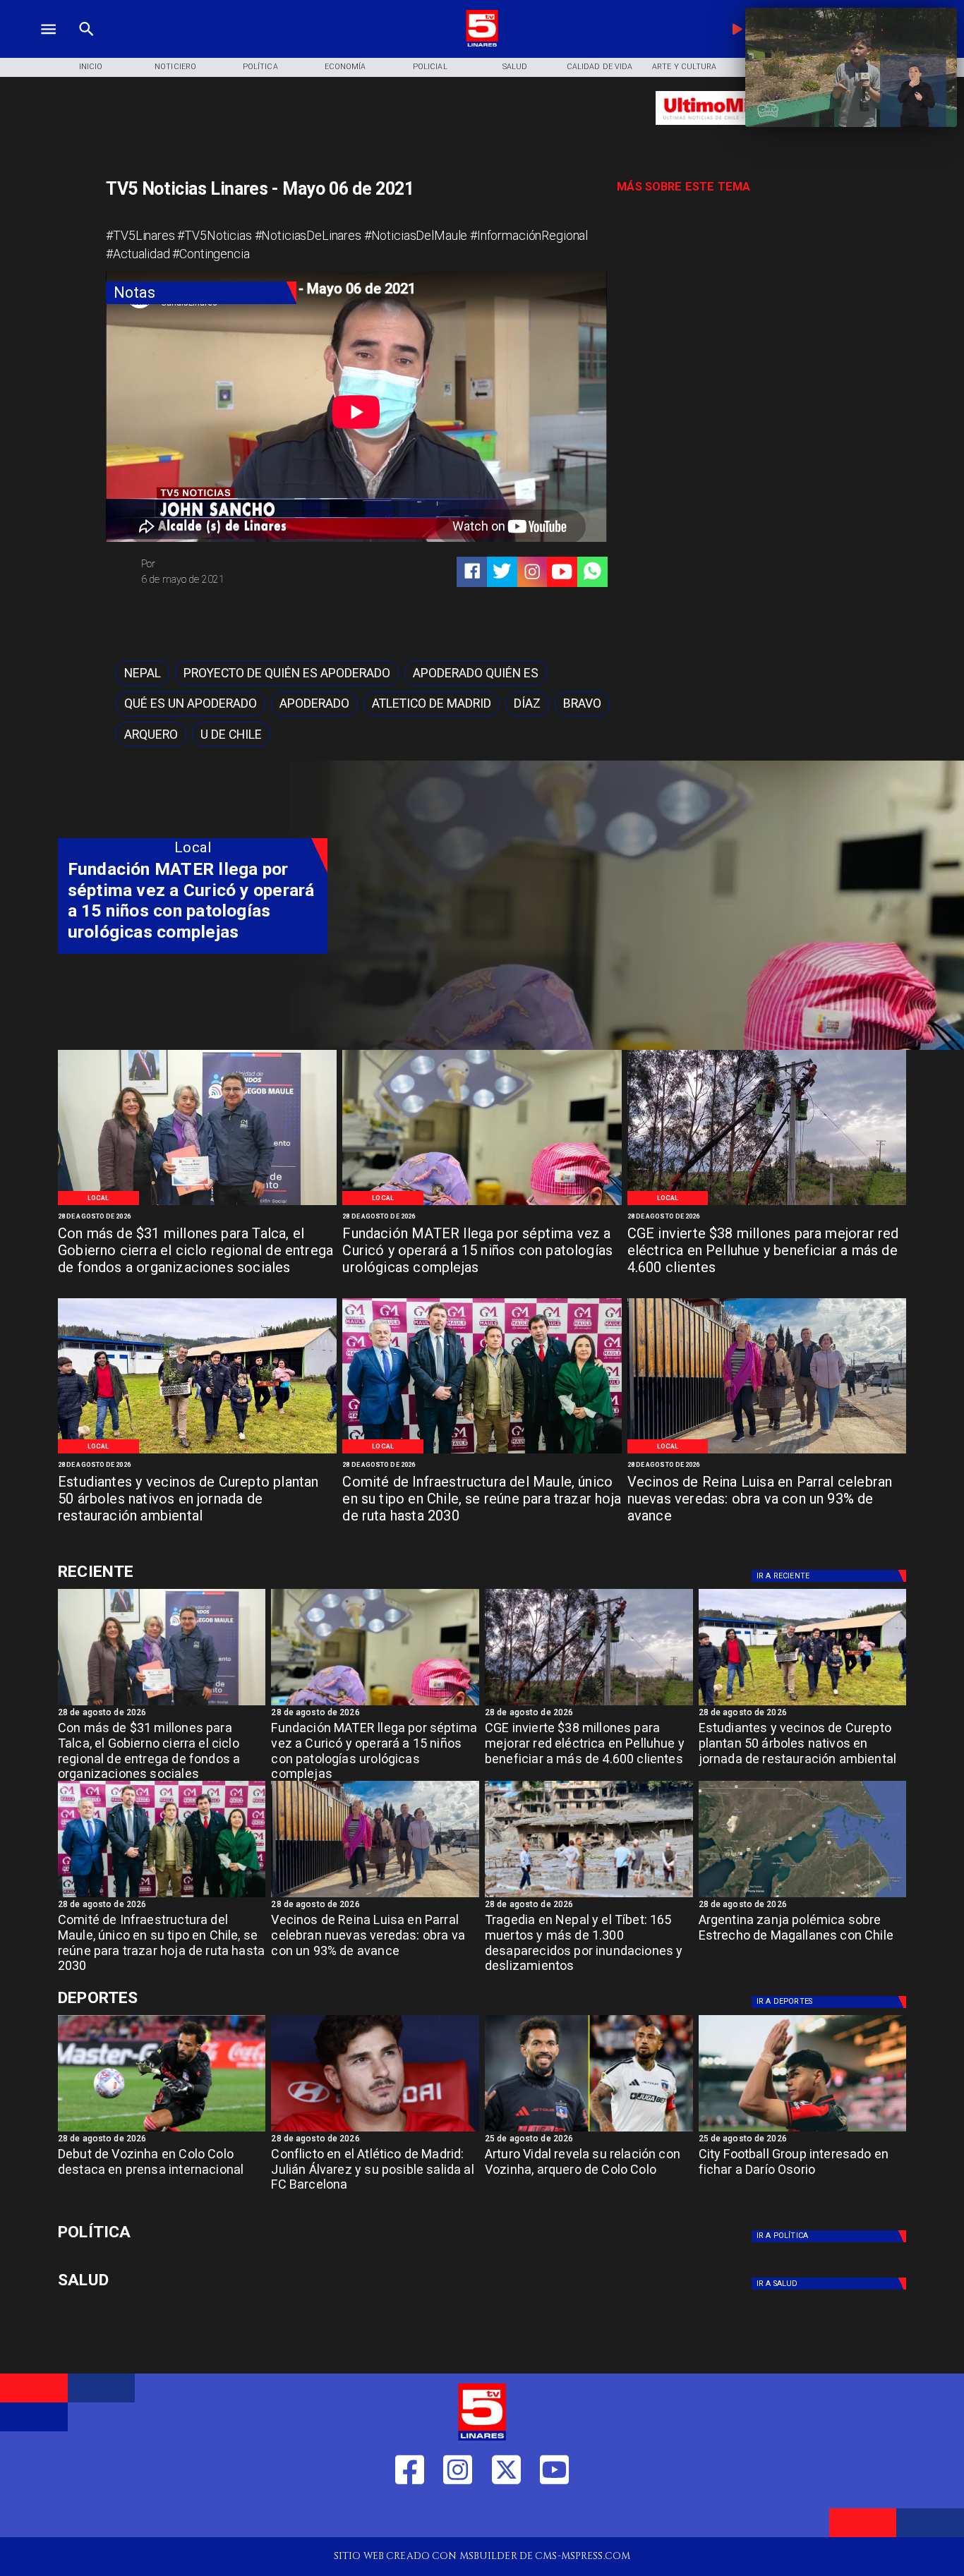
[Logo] (482, 45)
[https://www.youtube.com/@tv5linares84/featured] (562, 572)
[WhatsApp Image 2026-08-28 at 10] (767, 1452)
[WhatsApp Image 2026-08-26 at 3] (197, 1452)
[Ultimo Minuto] (737, 132)
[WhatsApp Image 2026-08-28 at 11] (482, 1204)
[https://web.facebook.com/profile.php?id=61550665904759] (410, 2515)
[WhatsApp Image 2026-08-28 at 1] (197, 1204)
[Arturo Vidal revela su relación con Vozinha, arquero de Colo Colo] (589, 2131)
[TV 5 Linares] (86, 45)
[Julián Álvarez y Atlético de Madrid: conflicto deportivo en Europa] (375, 2131)
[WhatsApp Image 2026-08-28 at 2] (482, 1452)
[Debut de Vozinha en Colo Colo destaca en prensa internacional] (162, 2131)
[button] (143, 673)
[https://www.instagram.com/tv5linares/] (532, 572)
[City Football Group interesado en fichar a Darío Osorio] (803, 2131)
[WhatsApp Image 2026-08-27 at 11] (767, 1204)
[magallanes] (803, 1897)
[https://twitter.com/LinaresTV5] (506, 2515)
